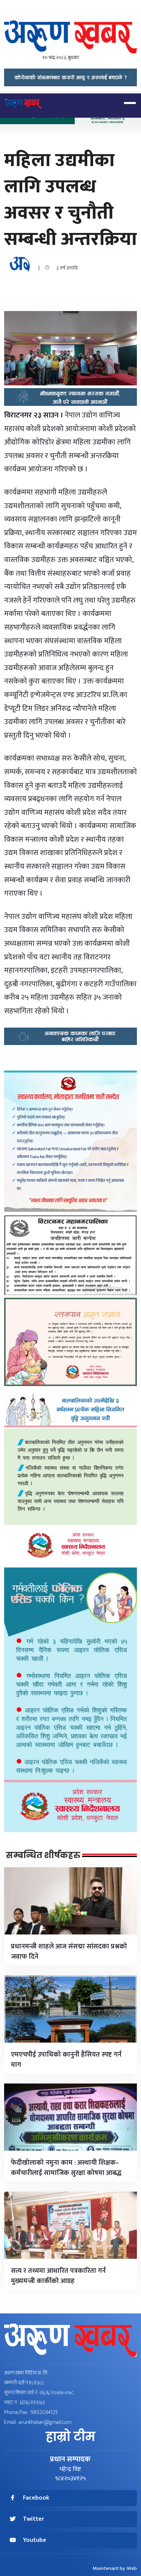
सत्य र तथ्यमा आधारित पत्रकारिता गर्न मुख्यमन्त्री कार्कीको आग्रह (58, 2276)
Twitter (34, 2519)
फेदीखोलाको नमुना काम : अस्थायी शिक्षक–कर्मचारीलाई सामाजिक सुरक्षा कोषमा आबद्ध (66, 2168)
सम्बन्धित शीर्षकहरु (43, 1855)
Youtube (35, 2540)
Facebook (36, 2498)
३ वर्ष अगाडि (66, 268)
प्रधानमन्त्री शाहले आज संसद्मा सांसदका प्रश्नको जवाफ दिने (69, 1952)
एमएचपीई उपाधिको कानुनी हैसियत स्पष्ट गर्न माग (66, 2060)
